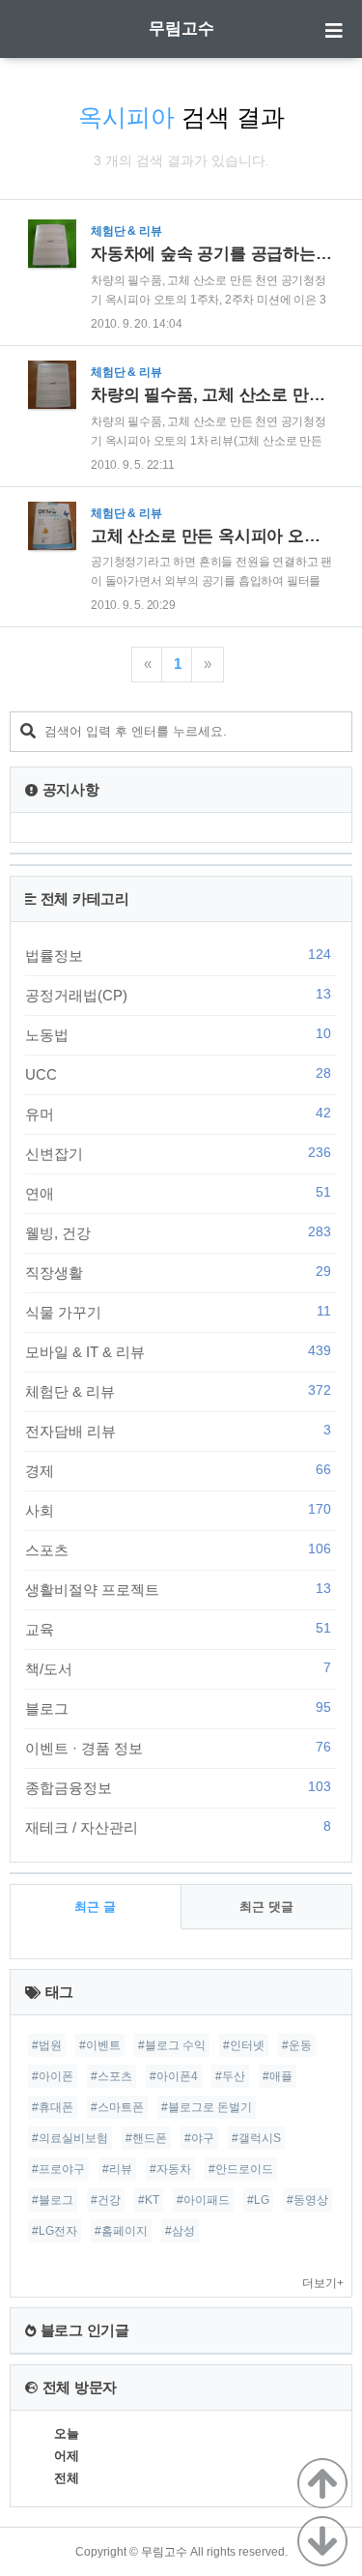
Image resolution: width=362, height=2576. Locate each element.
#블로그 (53, 2200)
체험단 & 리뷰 (178, 1391)
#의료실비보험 (70, 2138)
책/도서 (178, 1668)
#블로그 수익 (172, 2045)
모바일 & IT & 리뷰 (178, 1351)
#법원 (47, 2045)
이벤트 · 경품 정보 (178, 1748)
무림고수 (181, 29)
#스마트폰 (117, 2107)
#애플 (278, 2076)
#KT (149, 2200)
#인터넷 (244, 2045)
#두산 (230, 2076)
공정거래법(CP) (178, 995)
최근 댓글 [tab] (266, 1907)
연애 (178, 1193)
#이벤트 (100, 2045)
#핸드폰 (146, 2138)
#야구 (199, 2138)
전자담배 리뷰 (178, 1431)
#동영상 (307, 2200)
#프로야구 (58, 2169)
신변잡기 (178, 1153)
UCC (178, 1074)
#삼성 (180, 2231)
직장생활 (178, 1272)
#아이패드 (203, 2200)
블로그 (178, 1708)
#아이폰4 (174, 2076)
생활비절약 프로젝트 (178, 1589)
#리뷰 (117, 2169)
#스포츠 (111, 2076)
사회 (178, 1510)
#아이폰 (53, 2076)
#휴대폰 (53, 2107)
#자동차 (170, 2169)
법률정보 (178, 955)
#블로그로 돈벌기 (207, 2107)
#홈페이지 (121, 2231)
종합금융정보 (178, 1787)
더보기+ (323, 2283)
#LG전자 (55, 2231)
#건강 (106, 2200)
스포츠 (178, 1549)
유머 (178, 1114)
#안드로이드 (241, 2169)
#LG (258, 2200)
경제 (178, 1470)
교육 (178, 1629)
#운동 (297, 2045)
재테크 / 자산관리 (178, 1827)
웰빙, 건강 (178, 1232)
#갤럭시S (256, 2138)
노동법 (178, 1034)
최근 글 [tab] (95, 1907)
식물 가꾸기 (178, 1312)
